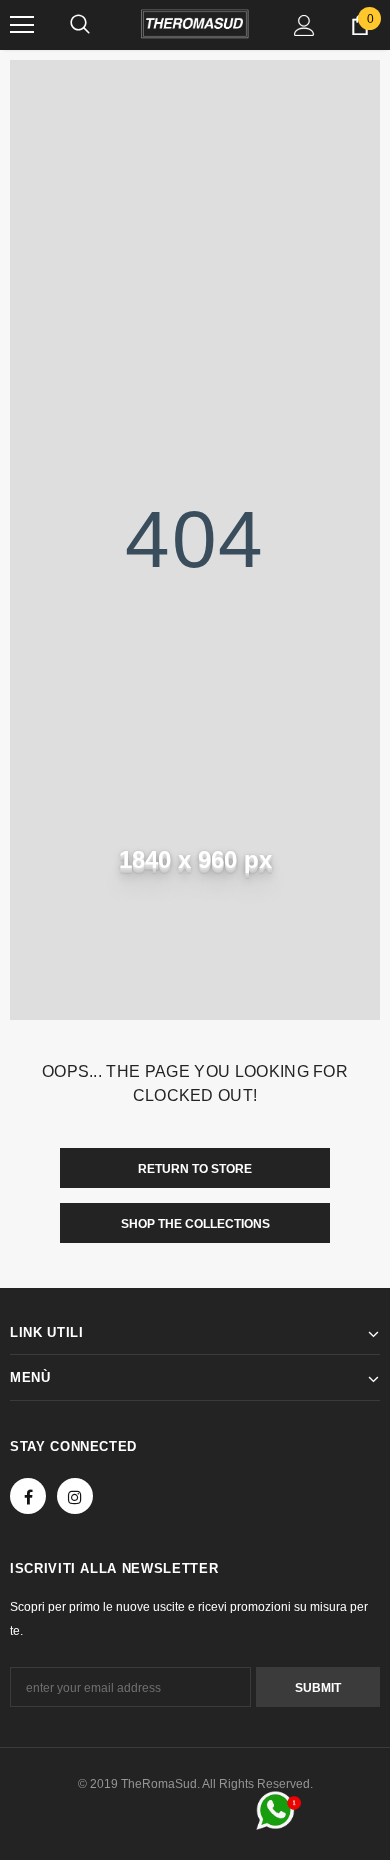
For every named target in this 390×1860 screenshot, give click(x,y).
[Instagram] (75, 1496)
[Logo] (195, 24)
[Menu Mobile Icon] (22, 25)
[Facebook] (28, 1496)
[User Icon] (304, 25)
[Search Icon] (80, 25)
